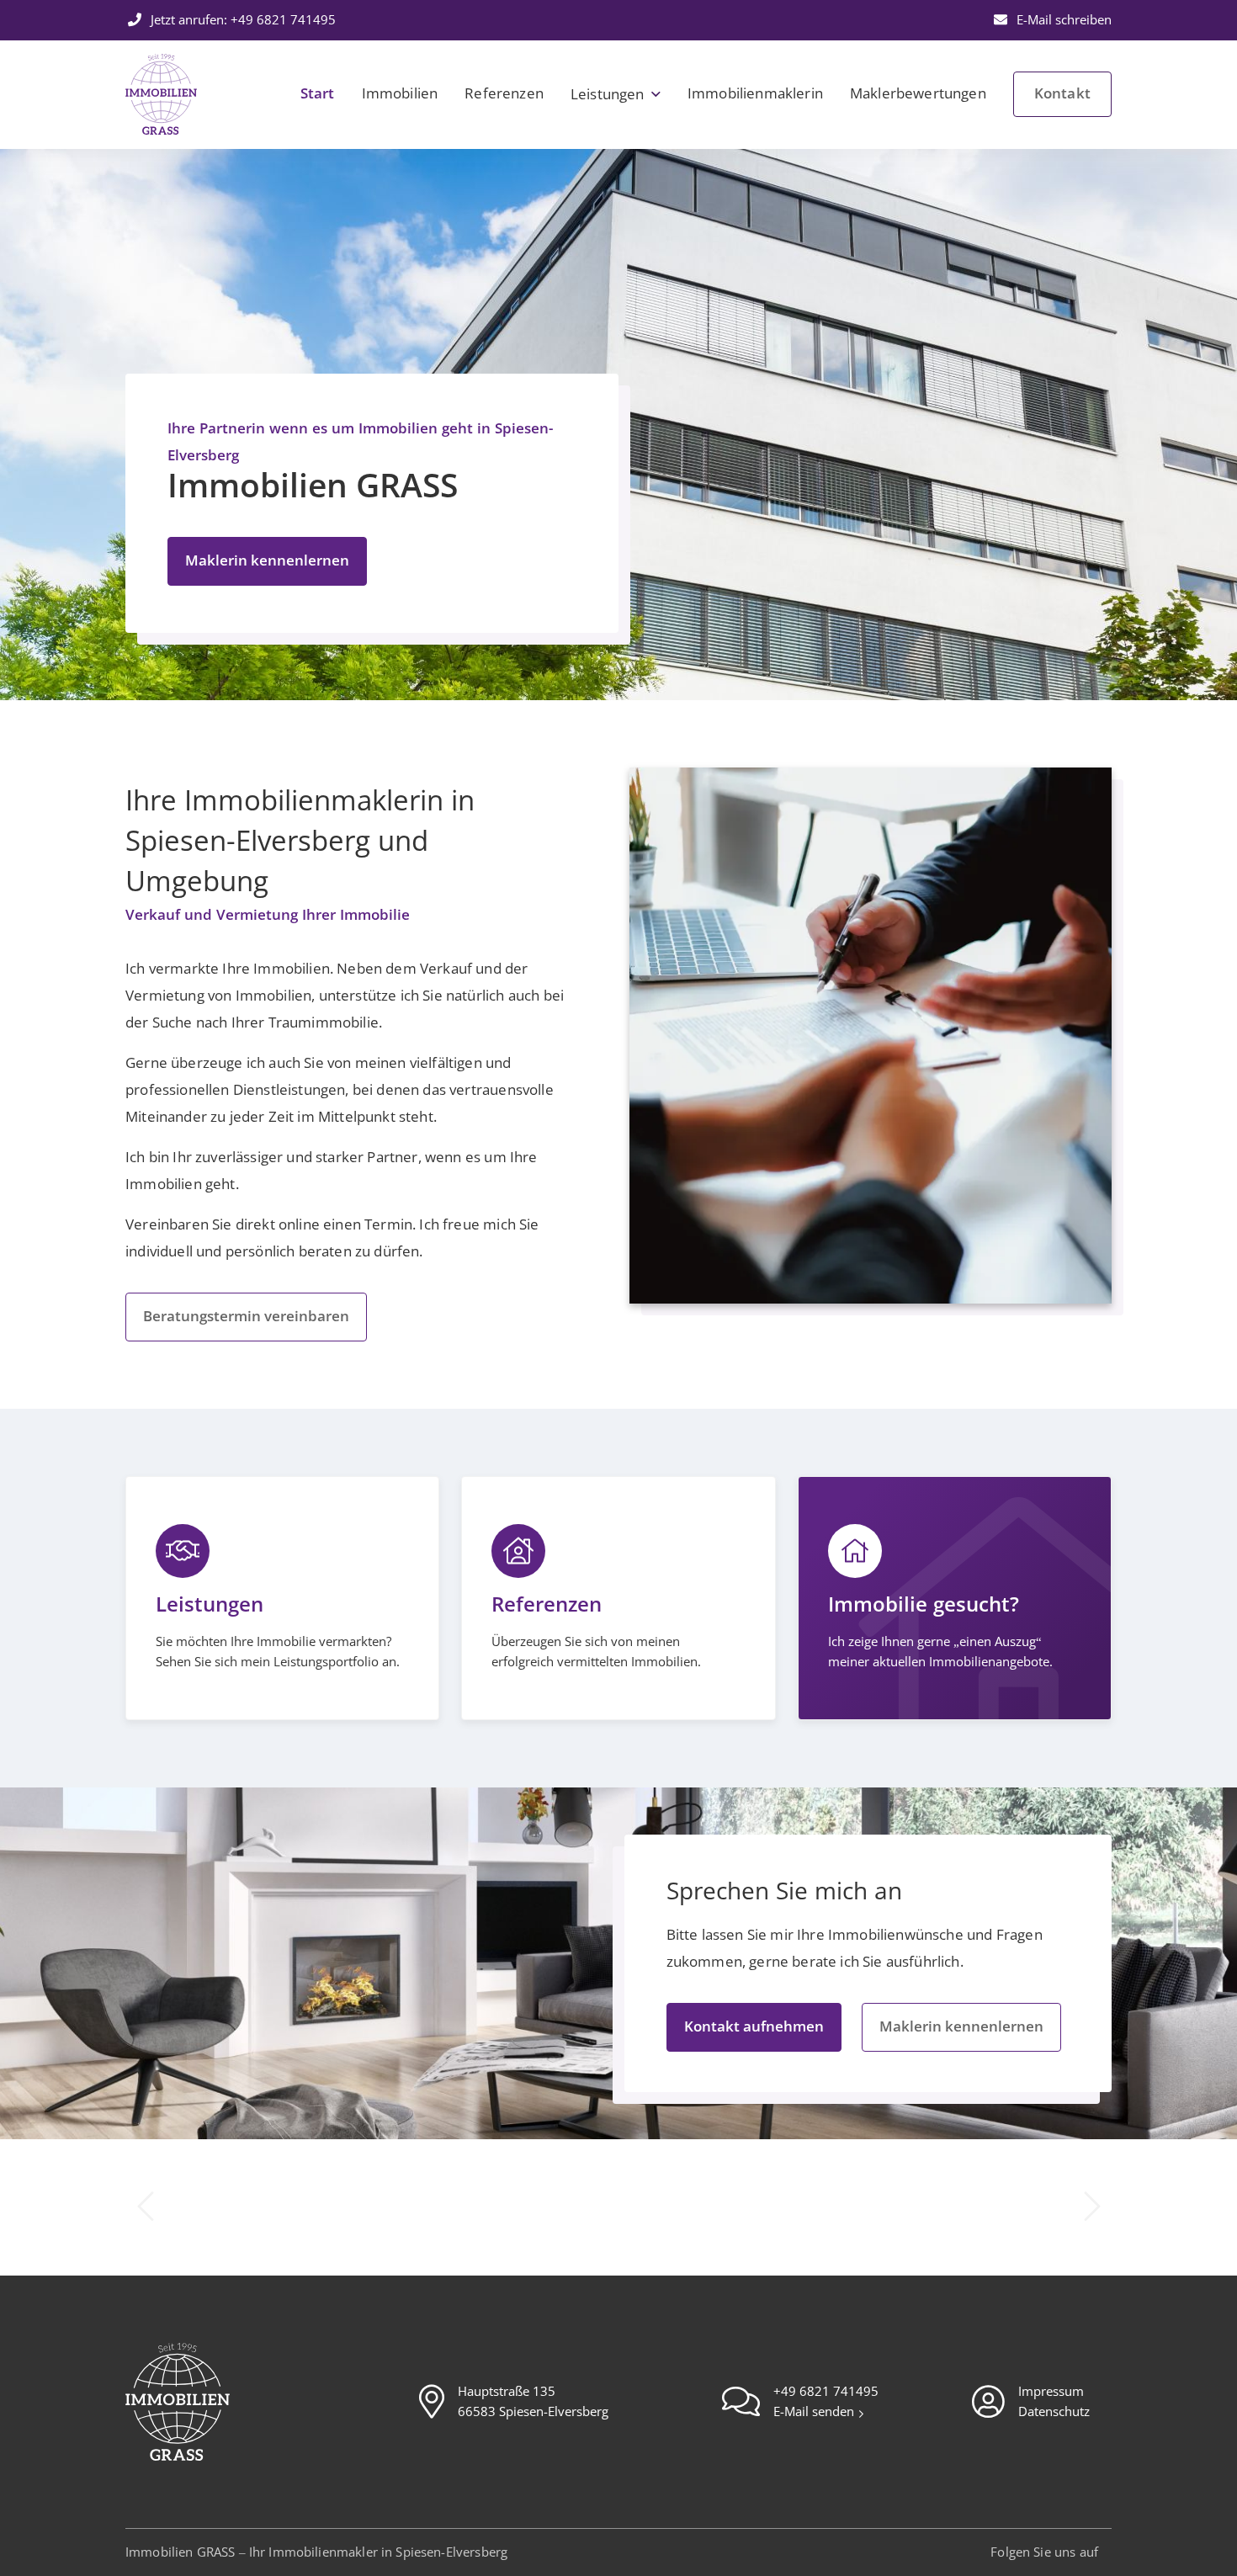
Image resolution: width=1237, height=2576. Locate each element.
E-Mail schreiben (1062, 20)
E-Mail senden (815, 2412)
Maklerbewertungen (918, 94)
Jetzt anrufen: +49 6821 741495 (242, 20)
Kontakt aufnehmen (754, 2027)
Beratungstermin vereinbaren (246, 1317)
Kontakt (1062, 94)
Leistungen (608, 95)
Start (318, 94)
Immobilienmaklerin (755, 94)
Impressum (1051, 2392)
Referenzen (504, 94)
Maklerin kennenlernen (267, 561)
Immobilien (400, 94)
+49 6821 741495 (826, 2392)
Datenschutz (1054, 2412)
